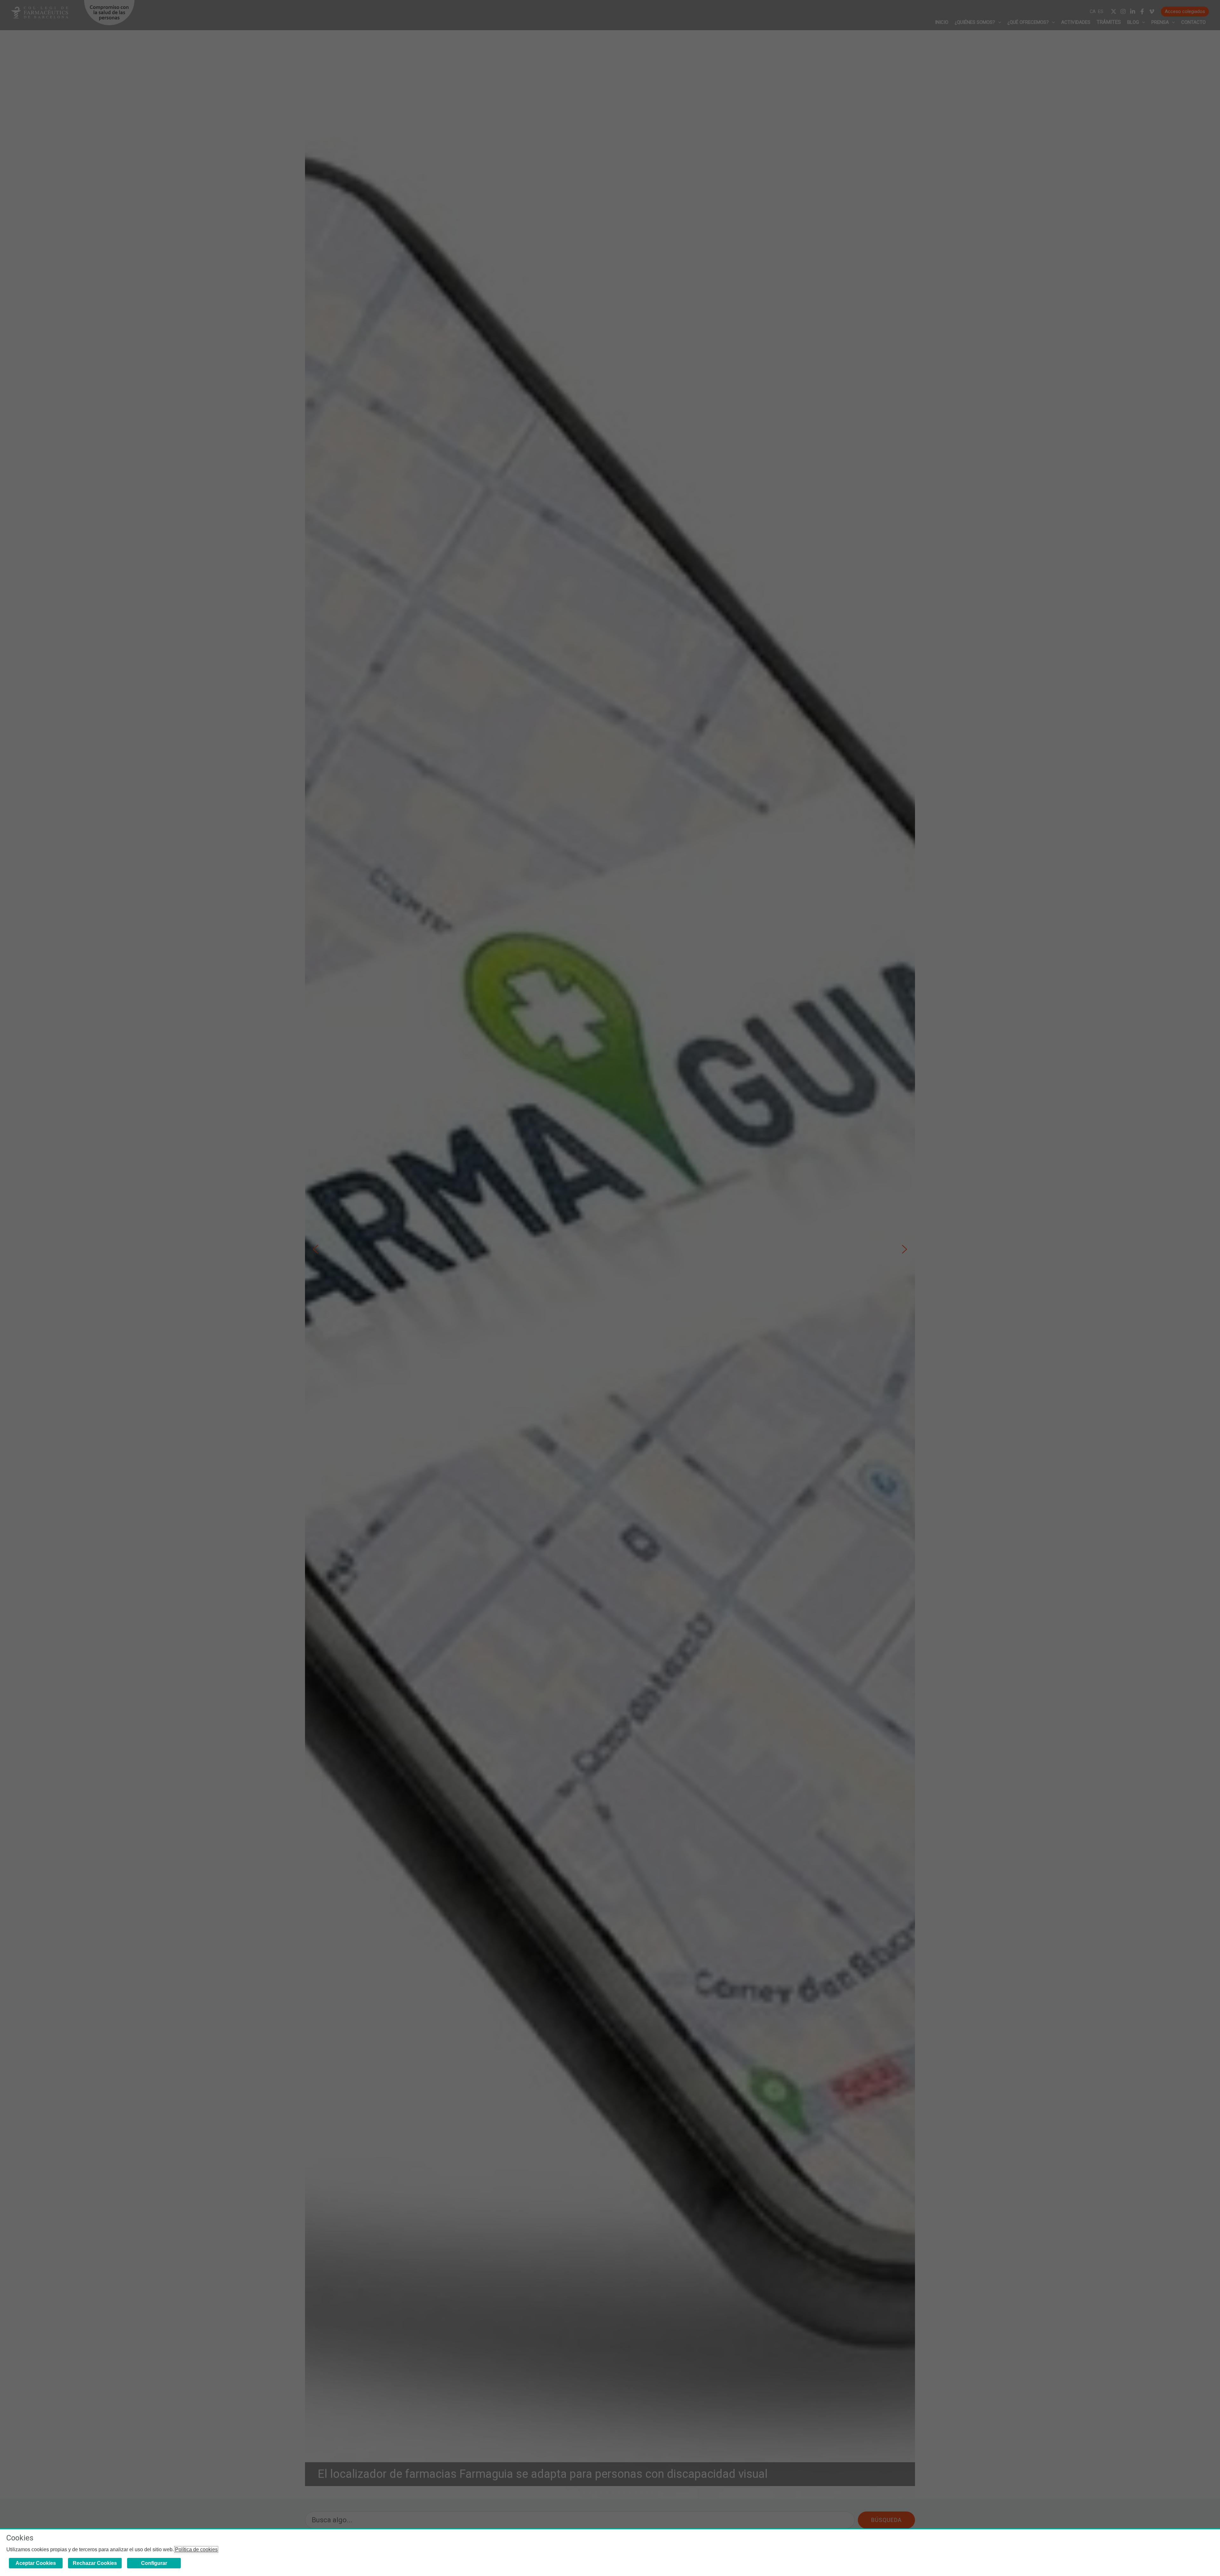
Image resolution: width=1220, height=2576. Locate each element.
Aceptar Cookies (36, 2563)
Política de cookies (196, 2549)
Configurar (154, 2563)
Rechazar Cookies (95, 2563)
